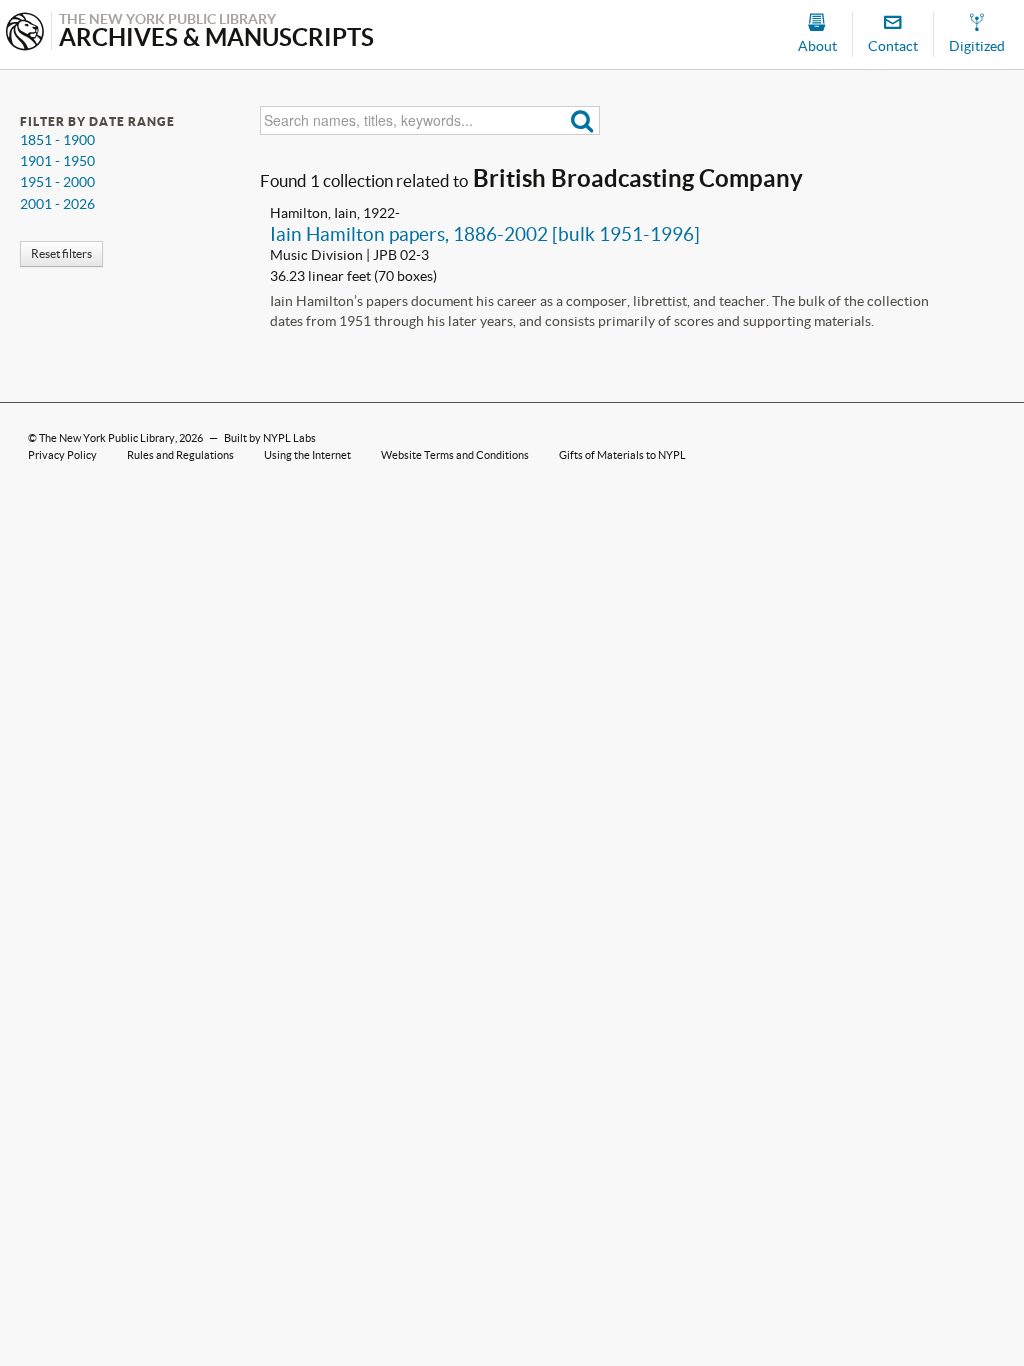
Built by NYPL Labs (270, 438)
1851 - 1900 (57, 140)
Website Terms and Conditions (455, 455)
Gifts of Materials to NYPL (622, 455)
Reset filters (61, 253)
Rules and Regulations (180, 455)
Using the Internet (307, 455)
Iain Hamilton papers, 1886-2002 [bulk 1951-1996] (485, 234)
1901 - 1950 (57, 161)
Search (582, 120)
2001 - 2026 (57, 204)
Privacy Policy (62, 455)
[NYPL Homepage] (25, 33)
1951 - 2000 (57, 182)
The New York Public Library (107, 438)
